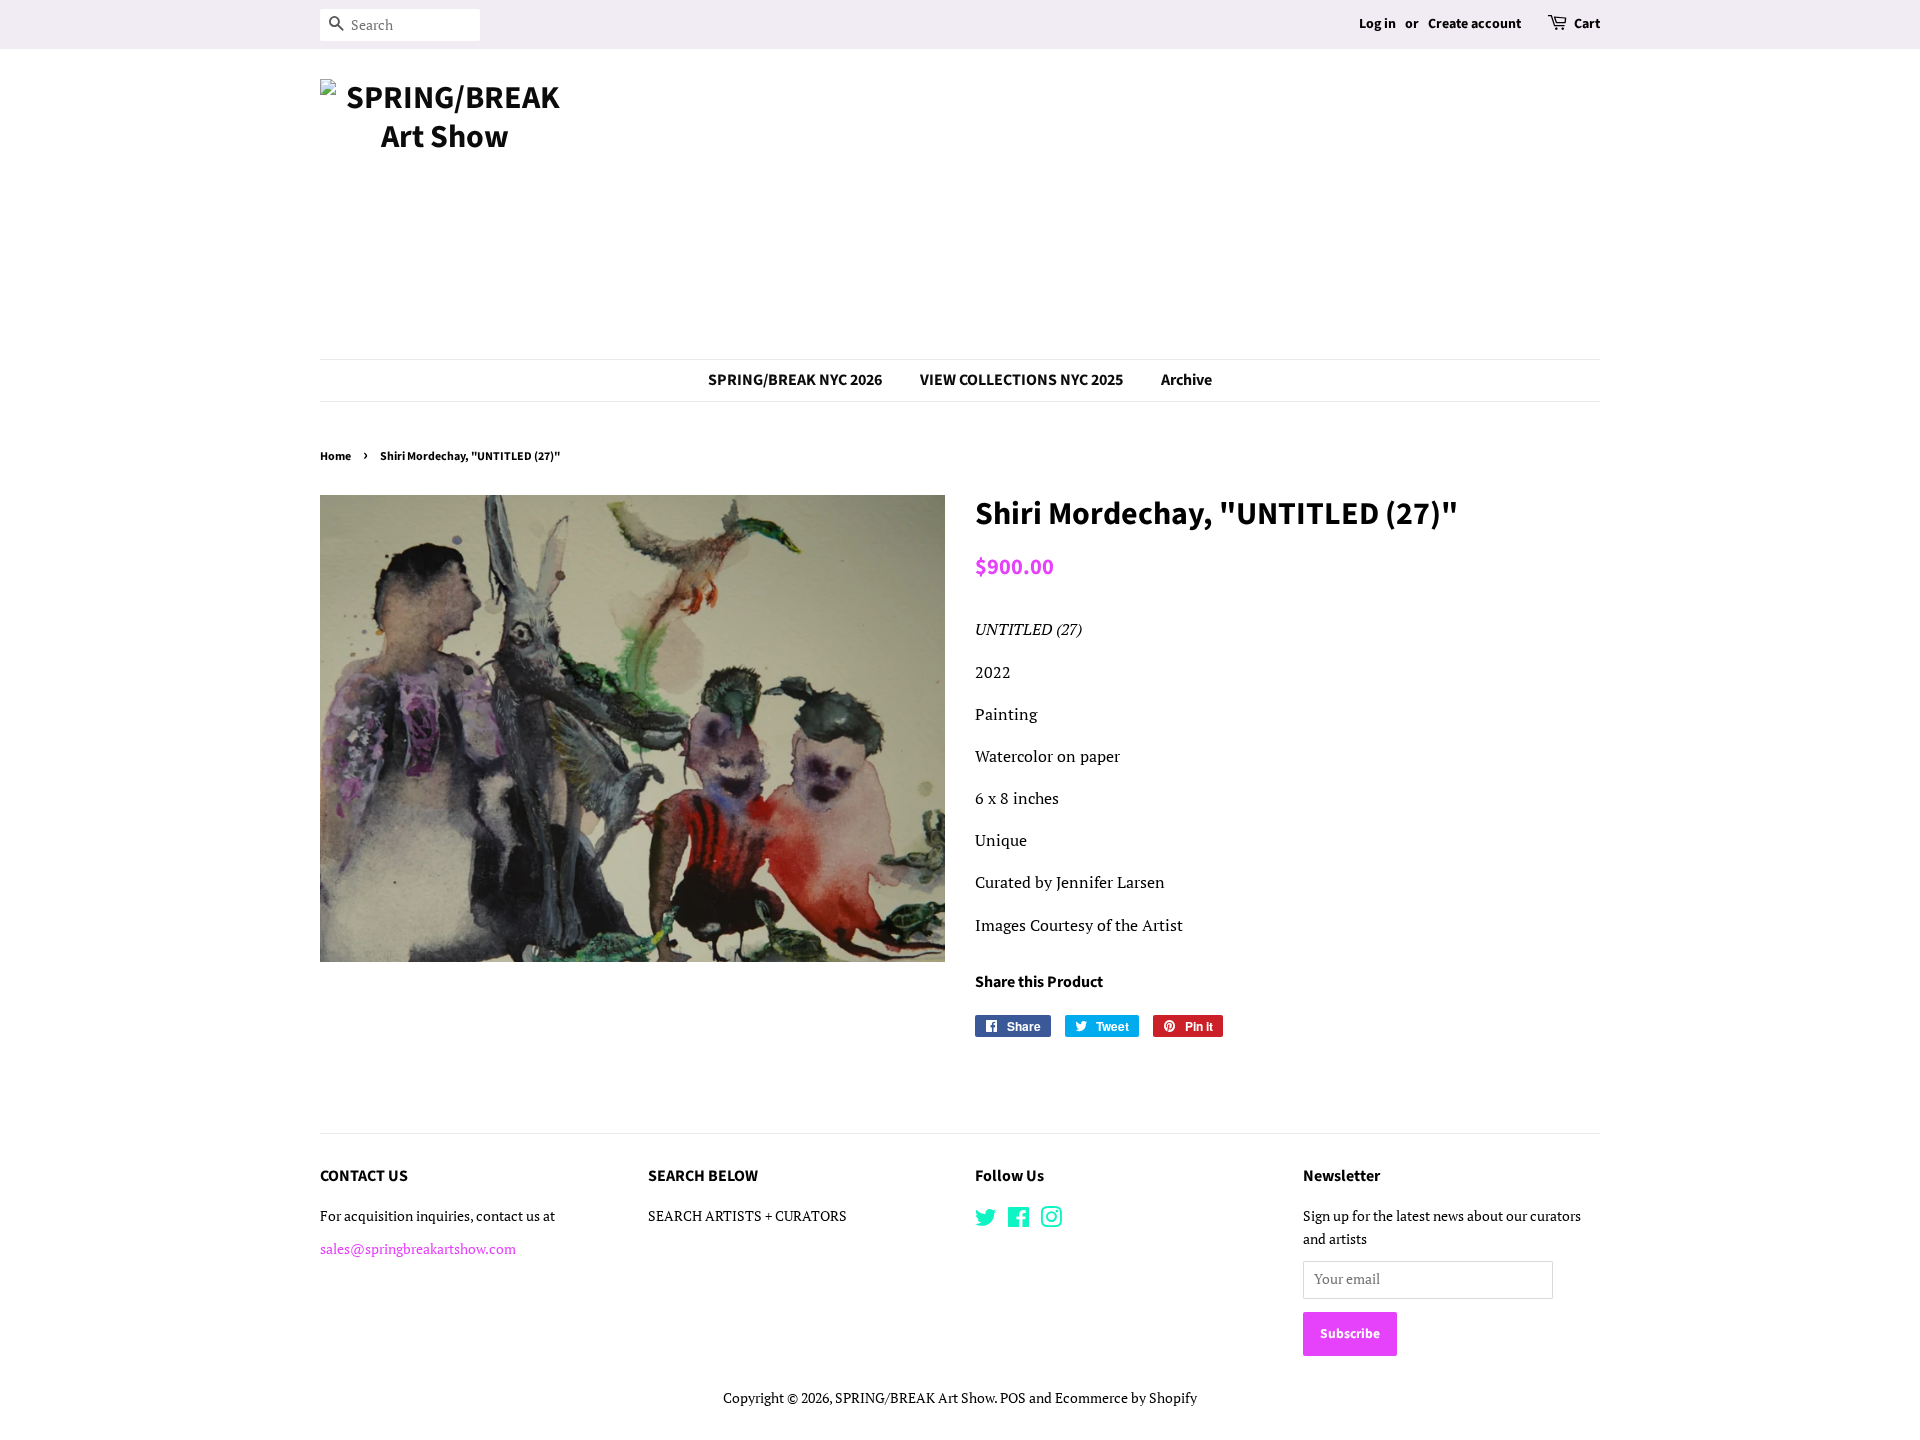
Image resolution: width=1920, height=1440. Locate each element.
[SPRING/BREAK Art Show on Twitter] (986, 1221)
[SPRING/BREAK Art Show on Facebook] (1018, 1221)
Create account (1474, 24)
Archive (1186, 380)
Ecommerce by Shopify (1126, 1398)
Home (335, 456)
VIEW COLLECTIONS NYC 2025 (1021, 380)
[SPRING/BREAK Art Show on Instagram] (1051, 1221)
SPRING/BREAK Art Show (914, 1398)
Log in (1377, 24)
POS (1013, 1398)
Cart (1587, 24)
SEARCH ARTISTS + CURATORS (747, 1216)
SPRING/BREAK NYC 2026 (795, 380)
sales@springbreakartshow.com (418, 1249)
